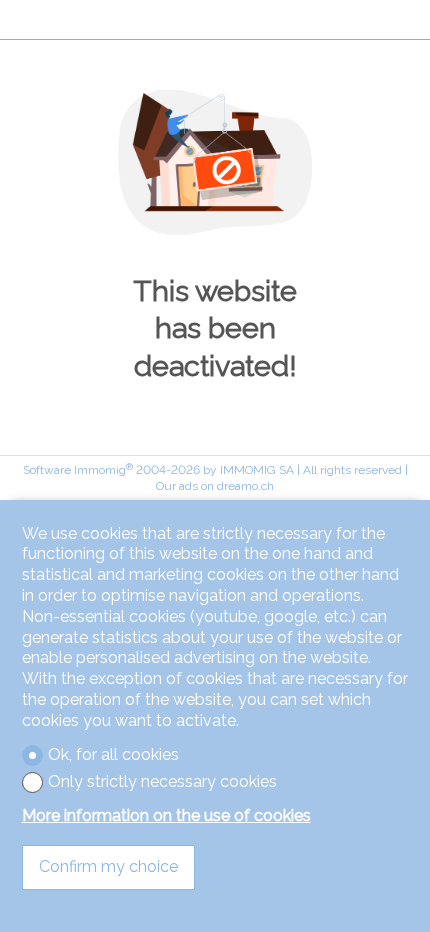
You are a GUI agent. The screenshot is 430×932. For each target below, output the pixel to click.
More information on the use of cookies (166, 815)
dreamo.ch (245, 486)
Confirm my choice (108, 866)
